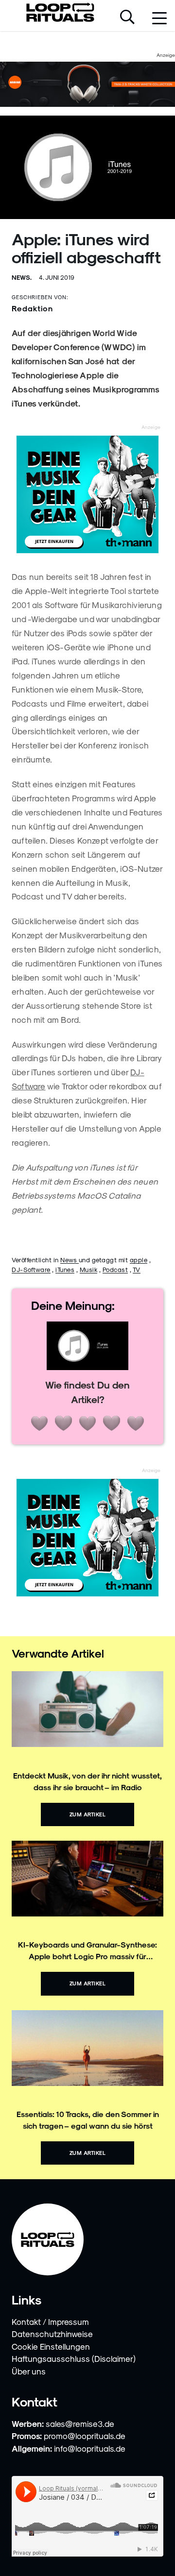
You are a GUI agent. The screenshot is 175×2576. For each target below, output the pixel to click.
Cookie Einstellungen (51, 2346)
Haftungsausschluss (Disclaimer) (74, 2358)
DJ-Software (31, 1269)
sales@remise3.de (80, 2423)
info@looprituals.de (90, 2448)
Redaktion (32, 308)
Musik (89, 1269)
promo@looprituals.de (85, 2436)
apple (139, 1260)
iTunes (65, 1269)
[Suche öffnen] (127, 18)
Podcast (115, 1269)
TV (137, 1269)
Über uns (29, 2371)
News (70, 1260)
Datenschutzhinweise (52, 2334)
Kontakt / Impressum (50, 2322)
